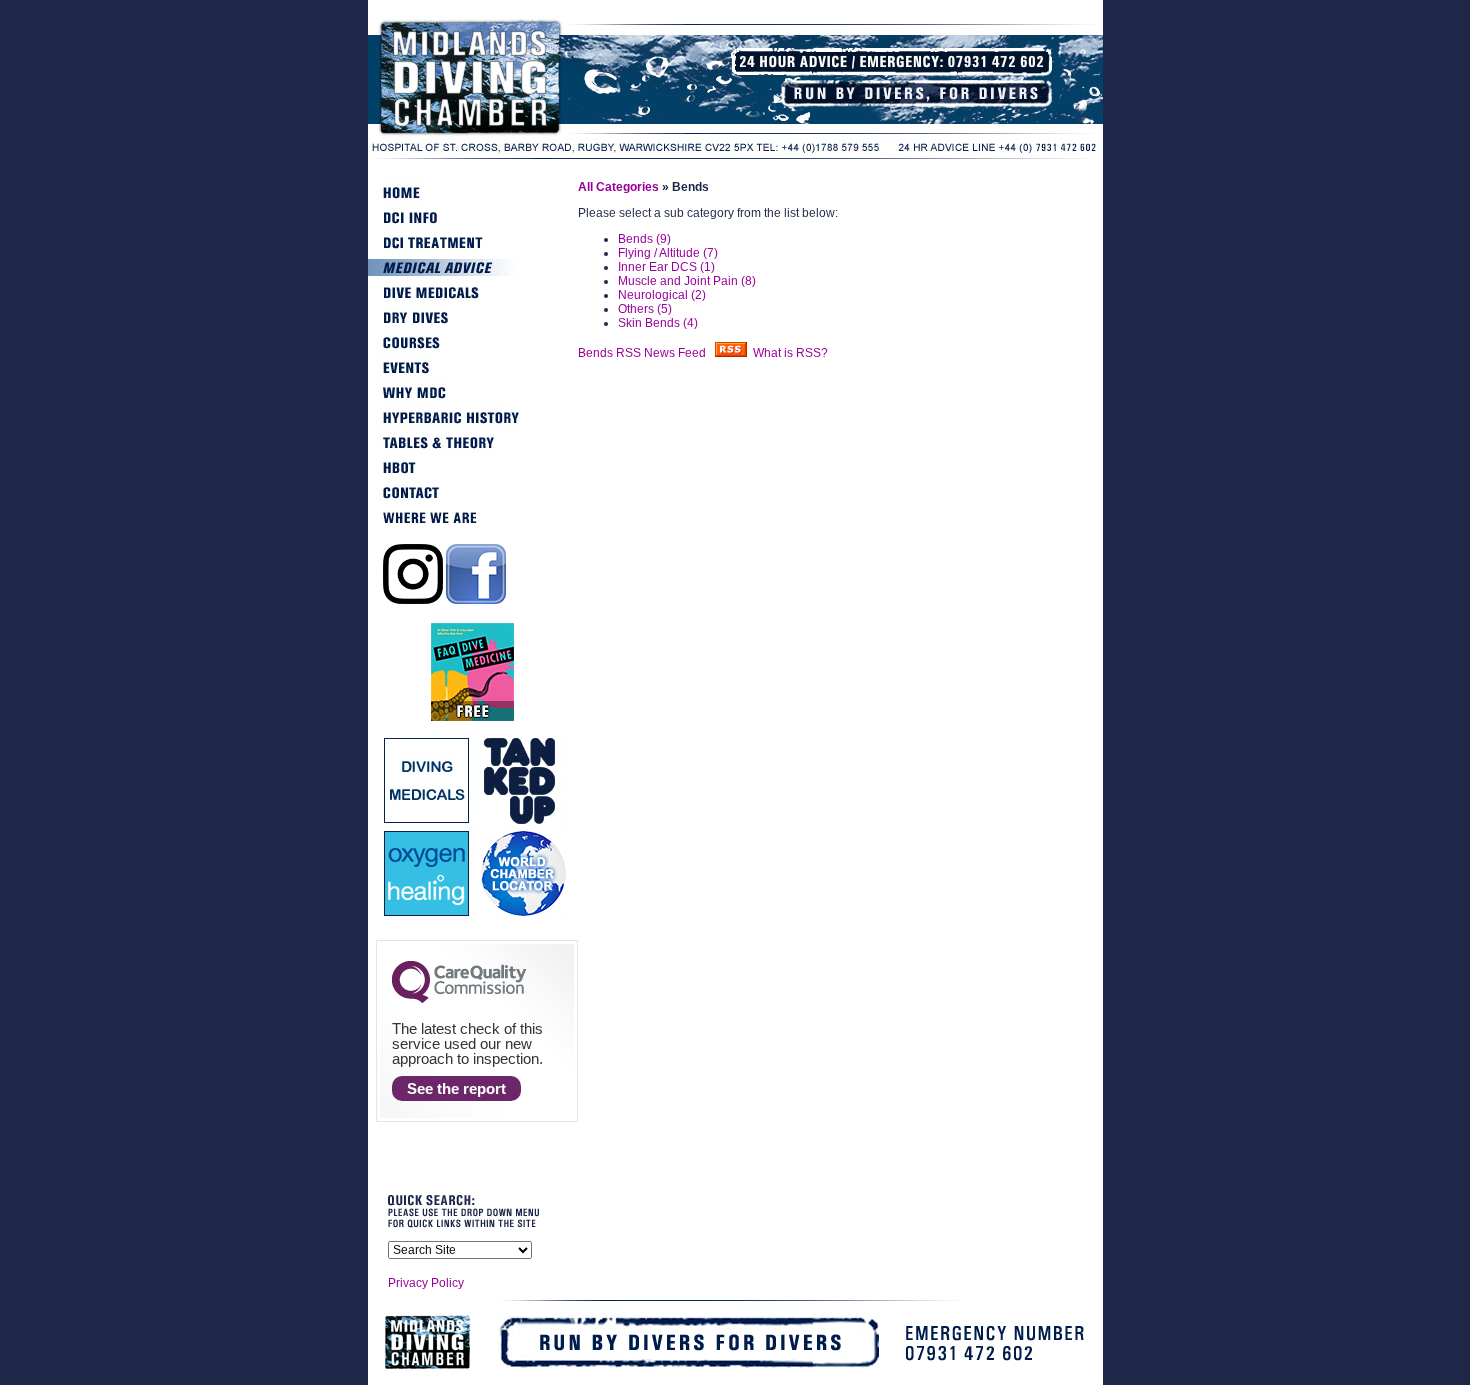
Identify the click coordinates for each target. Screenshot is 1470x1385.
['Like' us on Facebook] (476, 600)
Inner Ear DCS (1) (666, 267)
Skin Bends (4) (658, 323)
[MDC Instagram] (413, 600)
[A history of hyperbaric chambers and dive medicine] (473, 426)
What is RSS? (790, 353)
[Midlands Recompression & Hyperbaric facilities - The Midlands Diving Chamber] (518, 134)
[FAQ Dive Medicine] (472, 718)
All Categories (618, 187)
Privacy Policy (426, 1283)
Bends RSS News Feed (646, 353)
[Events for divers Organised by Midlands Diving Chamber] (473, 376)
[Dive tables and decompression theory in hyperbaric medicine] (473, 451)
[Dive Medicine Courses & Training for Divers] (473, 351)
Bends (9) (644, 239)
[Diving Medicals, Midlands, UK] (473, 301)
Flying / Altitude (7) (668, 253)
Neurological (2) (662, 295)
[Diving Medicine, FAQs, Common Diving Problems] (473, 276)
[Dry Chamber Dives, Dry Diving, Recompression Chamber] (473, 326)
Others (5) (645, 309)
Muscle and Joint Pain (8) (687, 281)
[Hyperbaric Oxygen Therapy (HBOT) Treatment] (473, 476)
